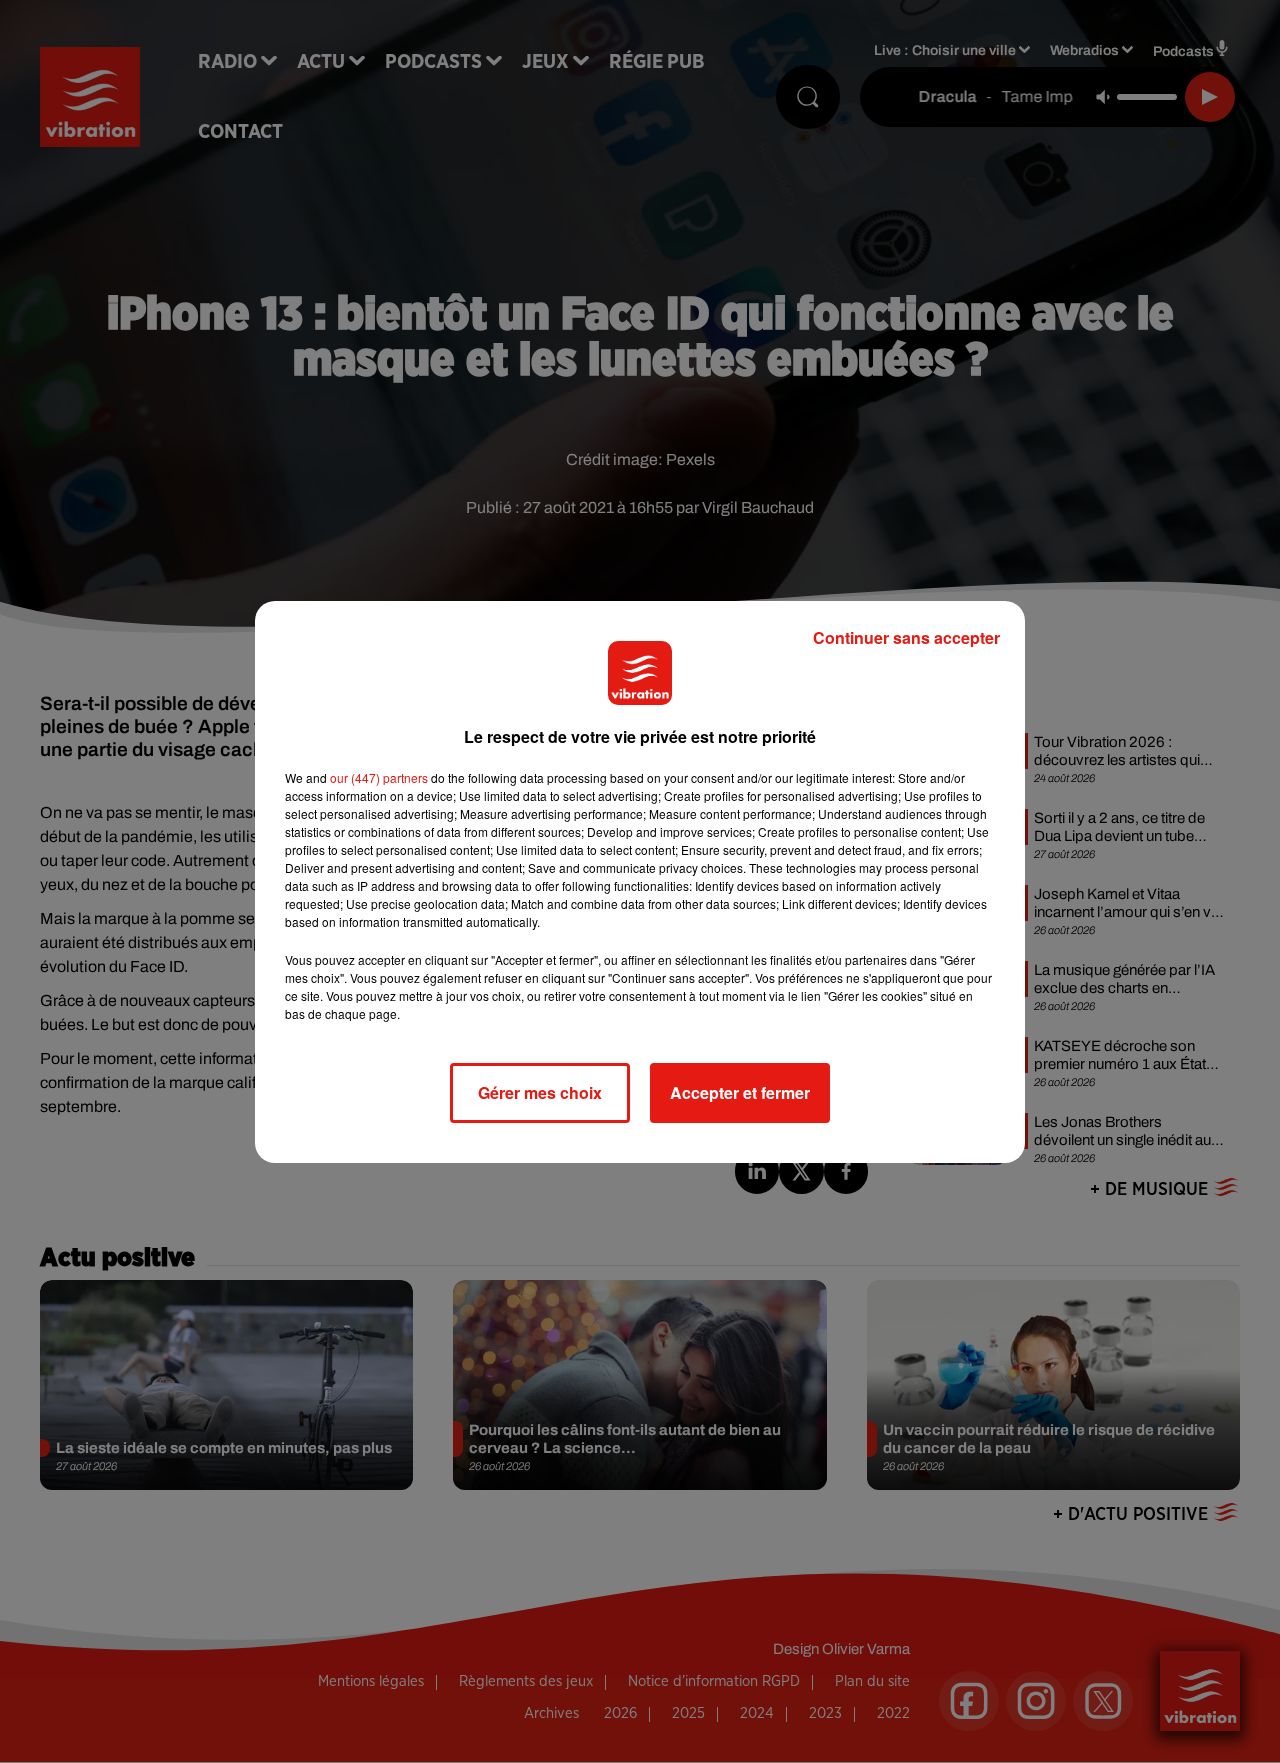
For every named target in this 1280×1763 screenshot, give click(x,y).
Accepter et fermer (740, 1092)
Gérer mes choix (540, 1092)
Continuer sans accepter (906, 637)
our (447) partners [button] (379, 777)
